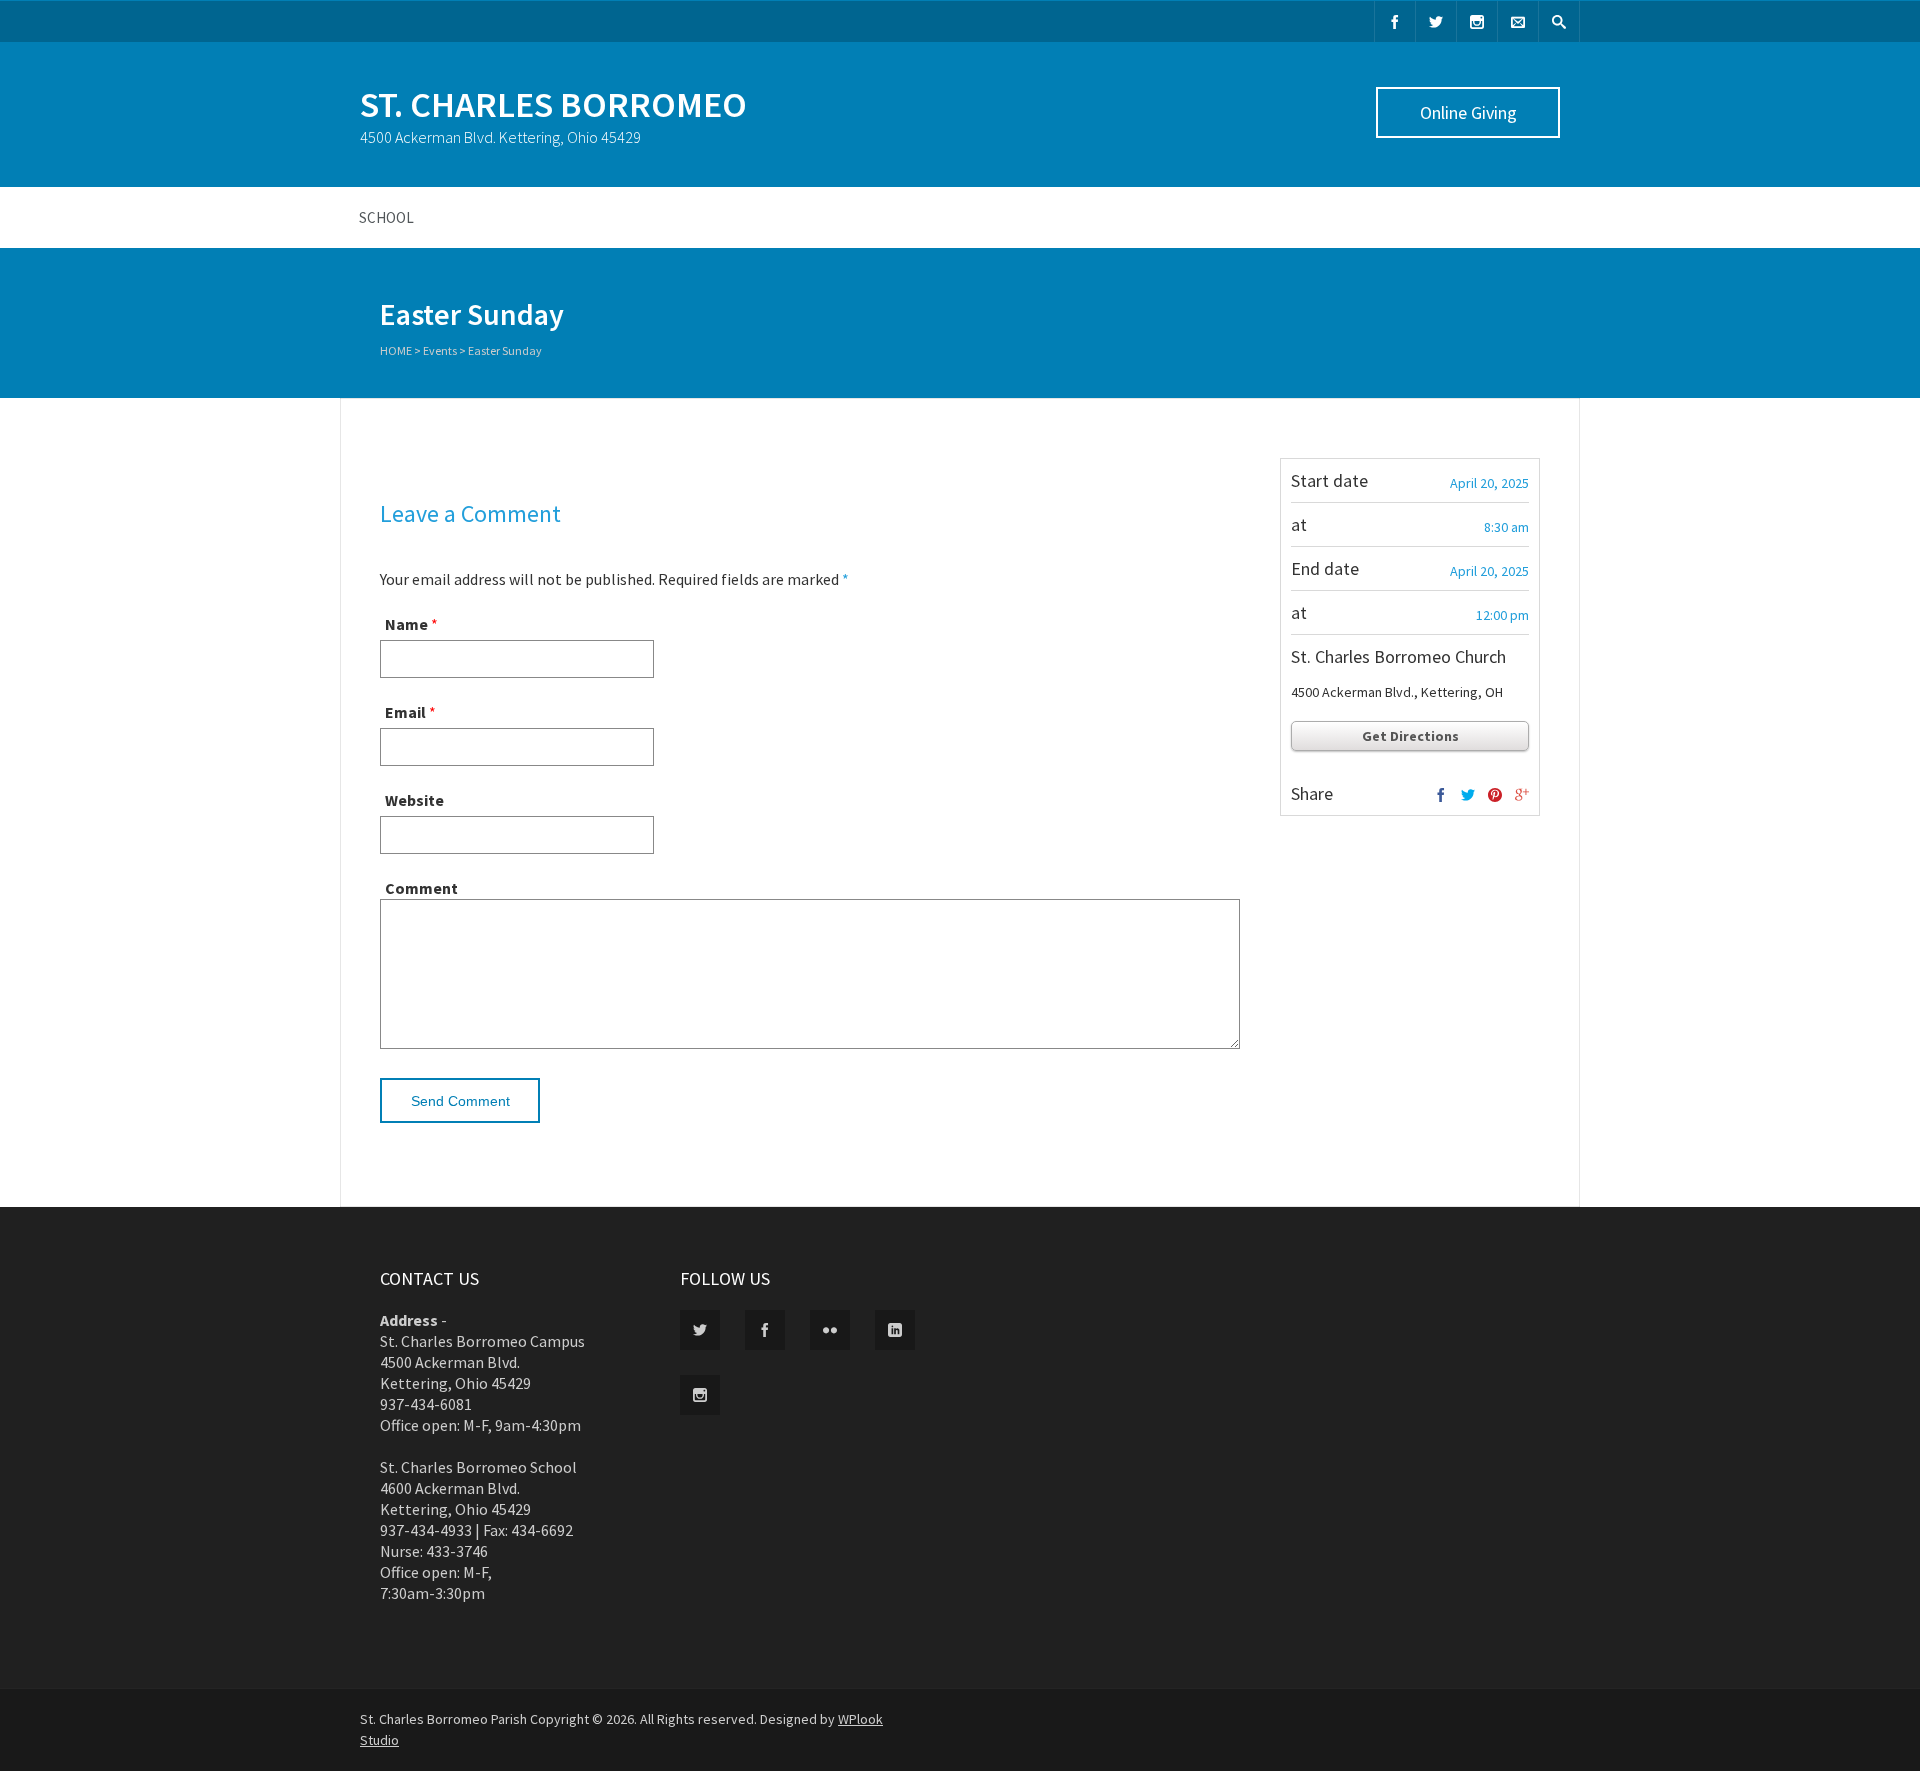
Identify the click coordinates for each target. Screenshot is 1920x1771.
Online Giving (1468, 112)
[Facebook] (1395, 21)
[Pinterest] (1495, 796)
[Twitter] (1436, 21)
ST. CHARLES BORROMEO (553, 104)
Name (406, 624)
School (386, 217)
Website (414, 800)
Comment (421, 888)
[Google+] (1522, 796)
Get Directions (1410, 736)
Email (405, 712)
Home (396, 350)
